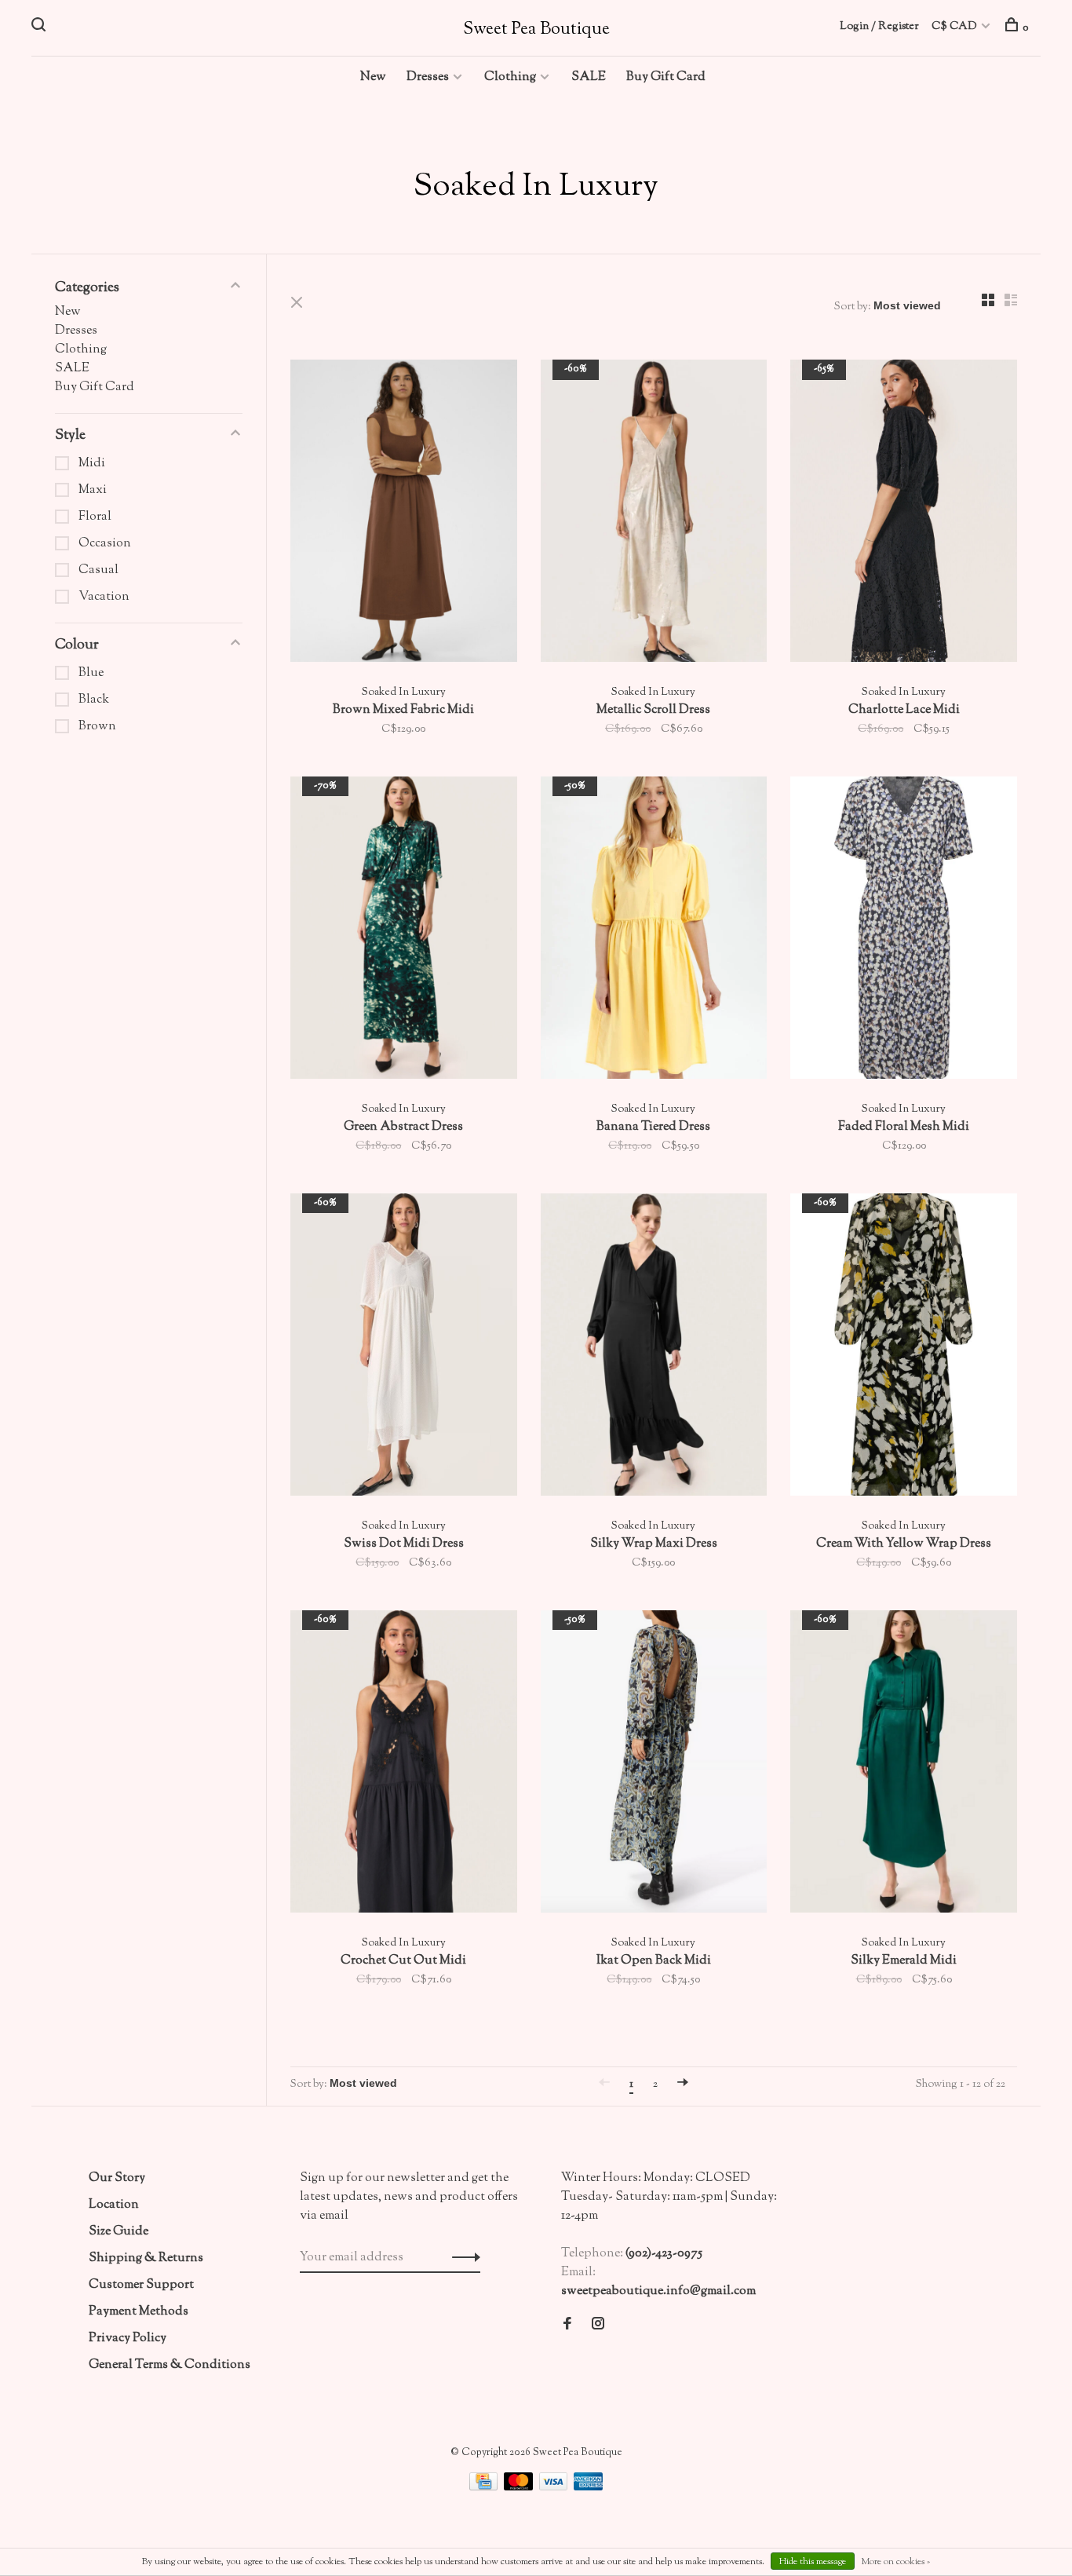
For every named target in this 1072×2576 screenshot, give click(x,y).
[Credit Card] (485, 2488)
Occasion (105, 544)
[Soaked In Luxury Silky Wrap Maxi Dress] (654, 1348)
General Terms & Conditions (170, 2365)
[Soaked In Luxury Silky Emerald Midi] (904, 1765)
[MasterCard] (520, 2488)
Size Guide (119, 2232)
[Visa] (555, 2488)
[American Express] (588, 2488)
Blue (91, 673)
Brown (97, 727)
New (373, 77)
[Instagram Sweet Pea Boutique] (598, 2326)
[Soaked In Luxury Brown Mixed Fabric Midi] (404, 514)
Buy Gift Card (666, 77)
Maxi (93, 490)
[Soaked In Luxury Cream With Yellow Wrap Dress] (904, 1348)
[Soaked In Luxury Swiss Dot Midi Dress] (404, 1348)
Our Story (117, 2178)
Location (114, 2205)
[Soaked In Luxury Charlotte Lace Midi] (904, 514)
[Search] (40, 28)
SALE (589, 77)
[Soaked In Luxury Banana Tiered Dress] (654, 931)
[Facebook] (567, 2326)
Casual (98, 570)
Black (94, 700)
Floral (95, 517)
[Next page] (683, 2085)
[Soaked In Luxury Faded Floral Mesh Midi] (904, 931)
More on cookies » (895, 2562)
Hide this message (813, 2562)
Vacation (104, 597)
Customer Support (141, 2285)
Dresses (428, 77)
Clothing (510, 77)
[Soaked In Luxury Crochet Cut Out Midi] (404, 1765)
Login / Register (879, 27)
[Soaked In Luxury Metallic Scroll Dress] (654, 514)
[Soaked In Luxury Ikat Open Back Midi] (654, 1765)
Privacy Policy (128, 2338)
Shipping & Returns (146, 2258)
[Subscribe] (462, 2258)
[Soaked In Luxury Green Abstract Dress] (404, 931)
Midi (92, 464)
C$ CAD (955, 27)
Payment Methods (139, 2312)
